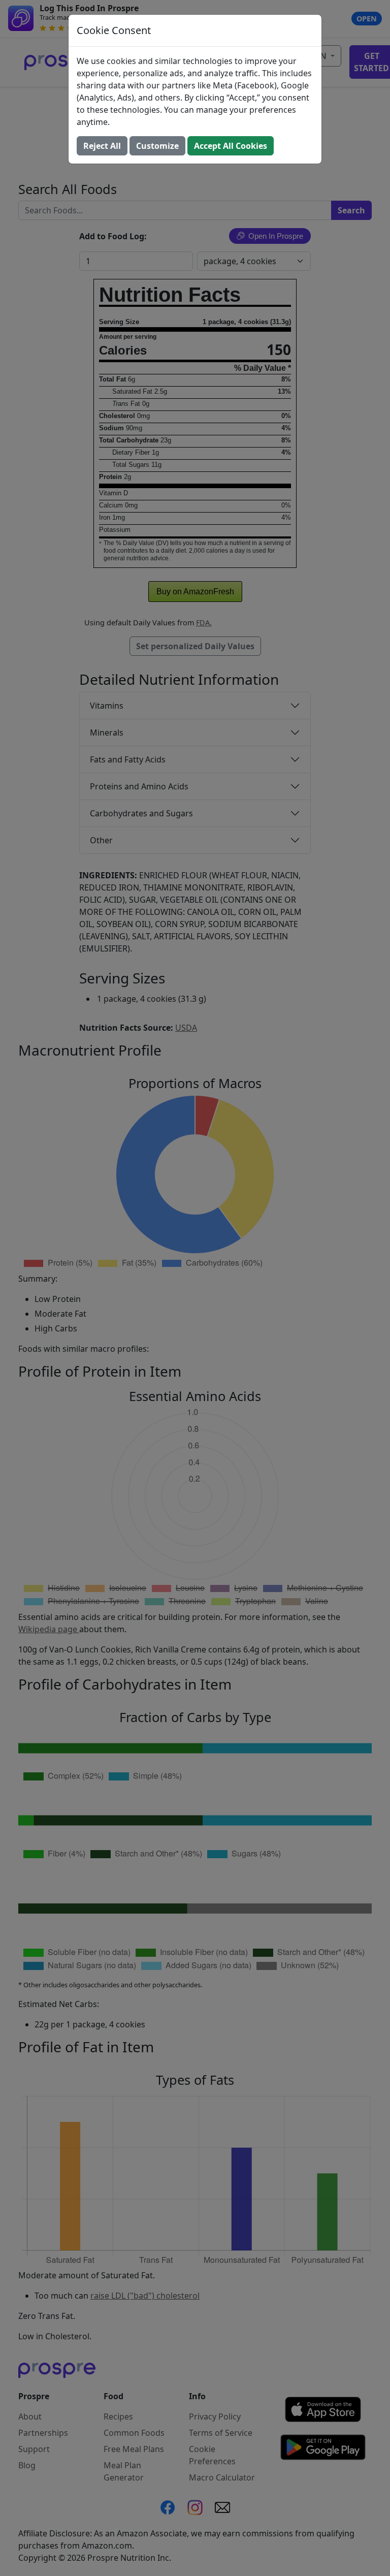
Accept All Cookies (231, 146)
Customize (157, 146)
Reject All (102, 146)
